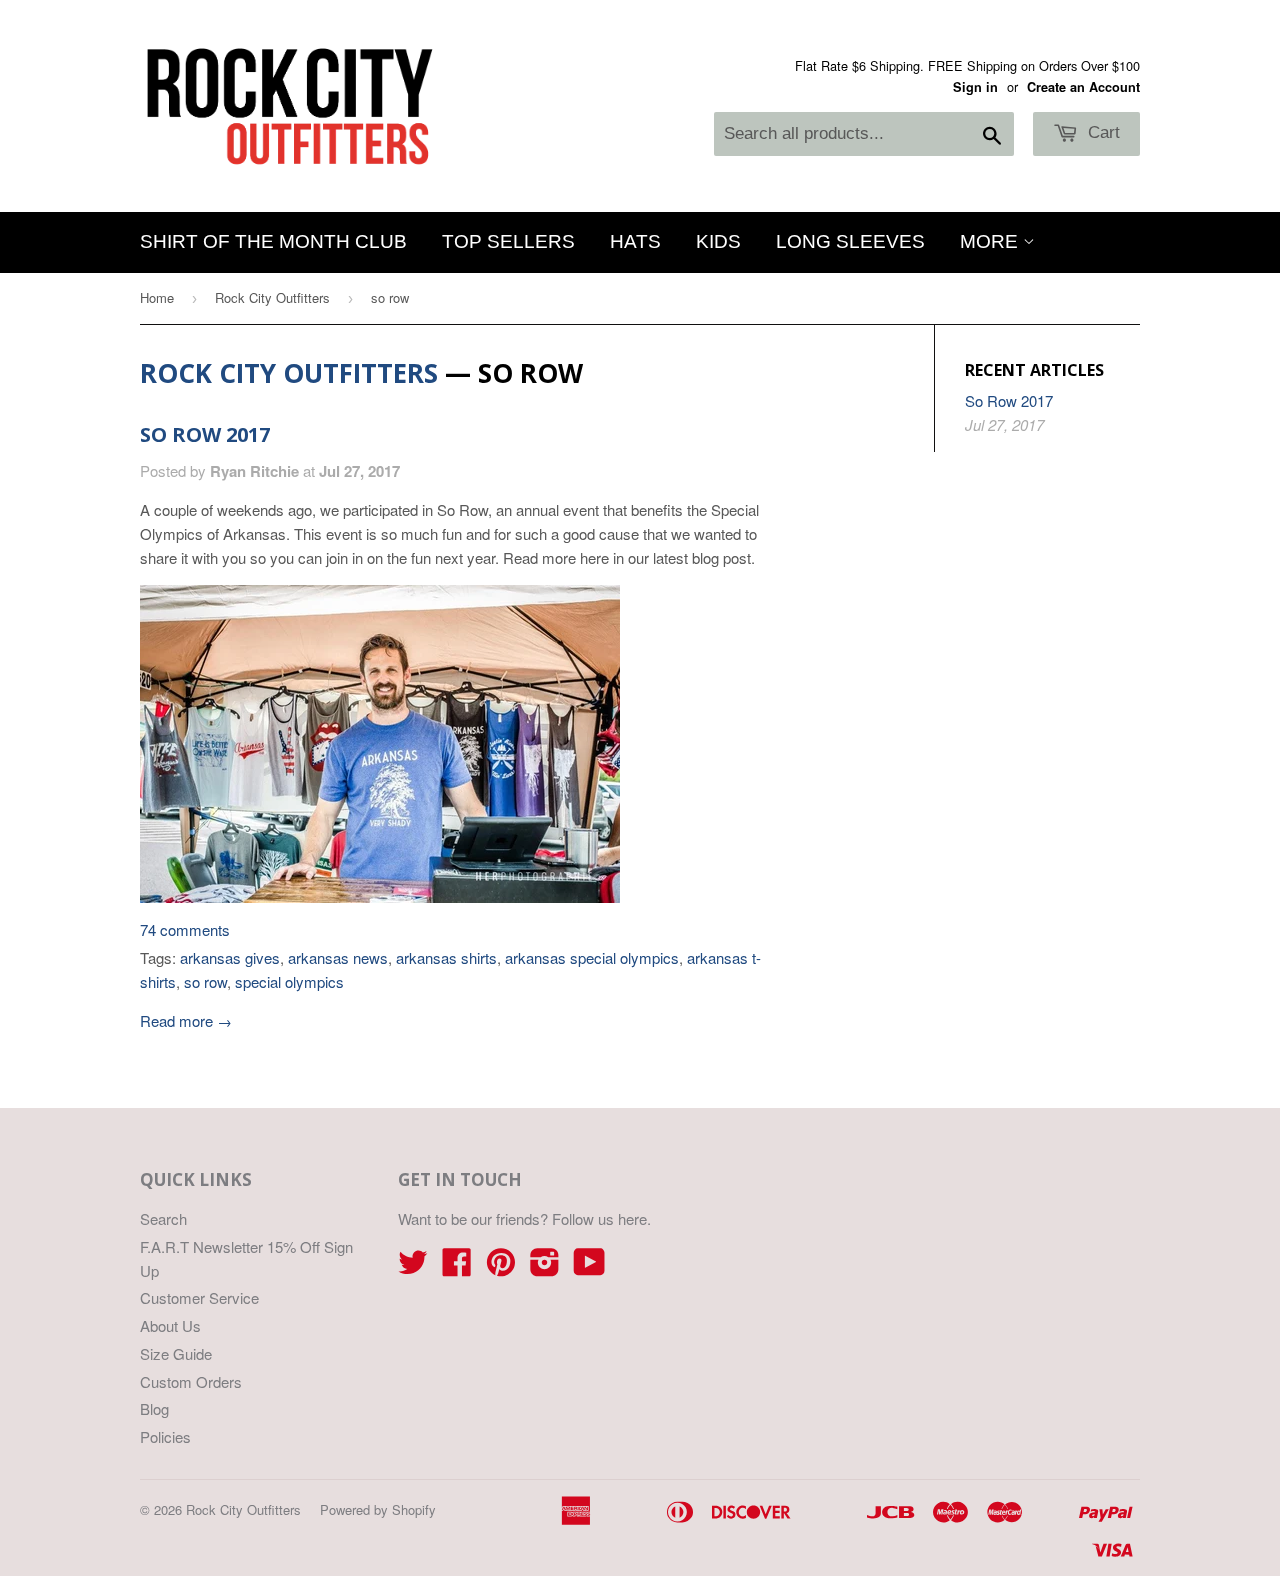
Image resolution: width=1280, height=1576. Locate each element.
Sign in (975, 87)
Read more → (186, 1020)
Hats (635, 241)
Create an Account (1083, 87)
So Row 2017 (205, 434)
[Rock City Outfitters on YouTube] (589, 1267)
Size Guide (176, 1353)
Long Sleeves (850, 241)
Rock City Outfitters (272, 297)
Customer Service (199, 1297)
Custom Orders (191, 1381)
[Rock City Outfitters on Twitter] (413, 1267)
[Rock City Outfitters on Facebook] (457, 1267)
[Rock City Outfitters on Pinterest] (501, 1267)
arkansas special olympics (592, 957)
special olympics (289, 981)
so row (205, 981)
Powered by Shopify (378, 1509)
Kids (718, 241)
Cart (1101, 132)
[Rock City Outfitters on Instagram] (545, 1267)
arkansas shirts (446, 957)
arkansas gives (230, 957)
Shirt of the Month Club (273, 241)
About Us (170, 1325)
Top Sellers (508, 241)
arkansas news (338, 957)
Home (157, 297)
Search (163, 1218)
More (991, 241)
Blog (154, 1408)
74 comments (185, 929)
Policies (165, 1436)
